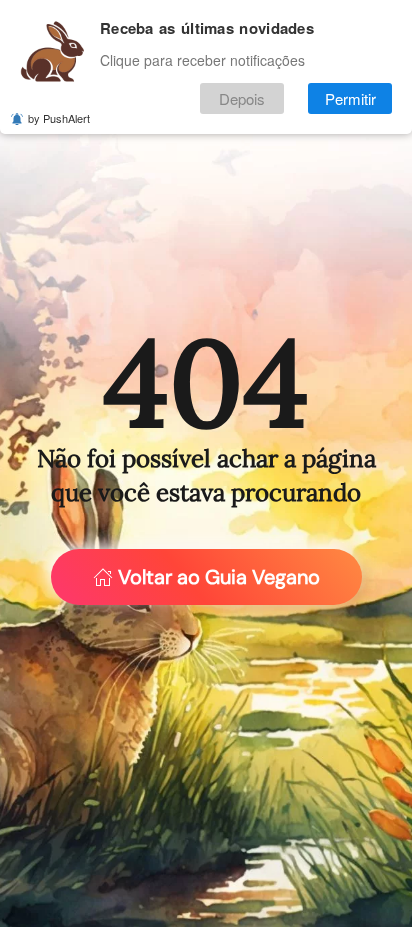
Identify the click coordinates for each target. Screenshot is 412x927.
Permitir (350, 98)
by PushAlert (59, 118)
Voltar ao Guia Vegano (219, 577)
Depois (242, 98)
